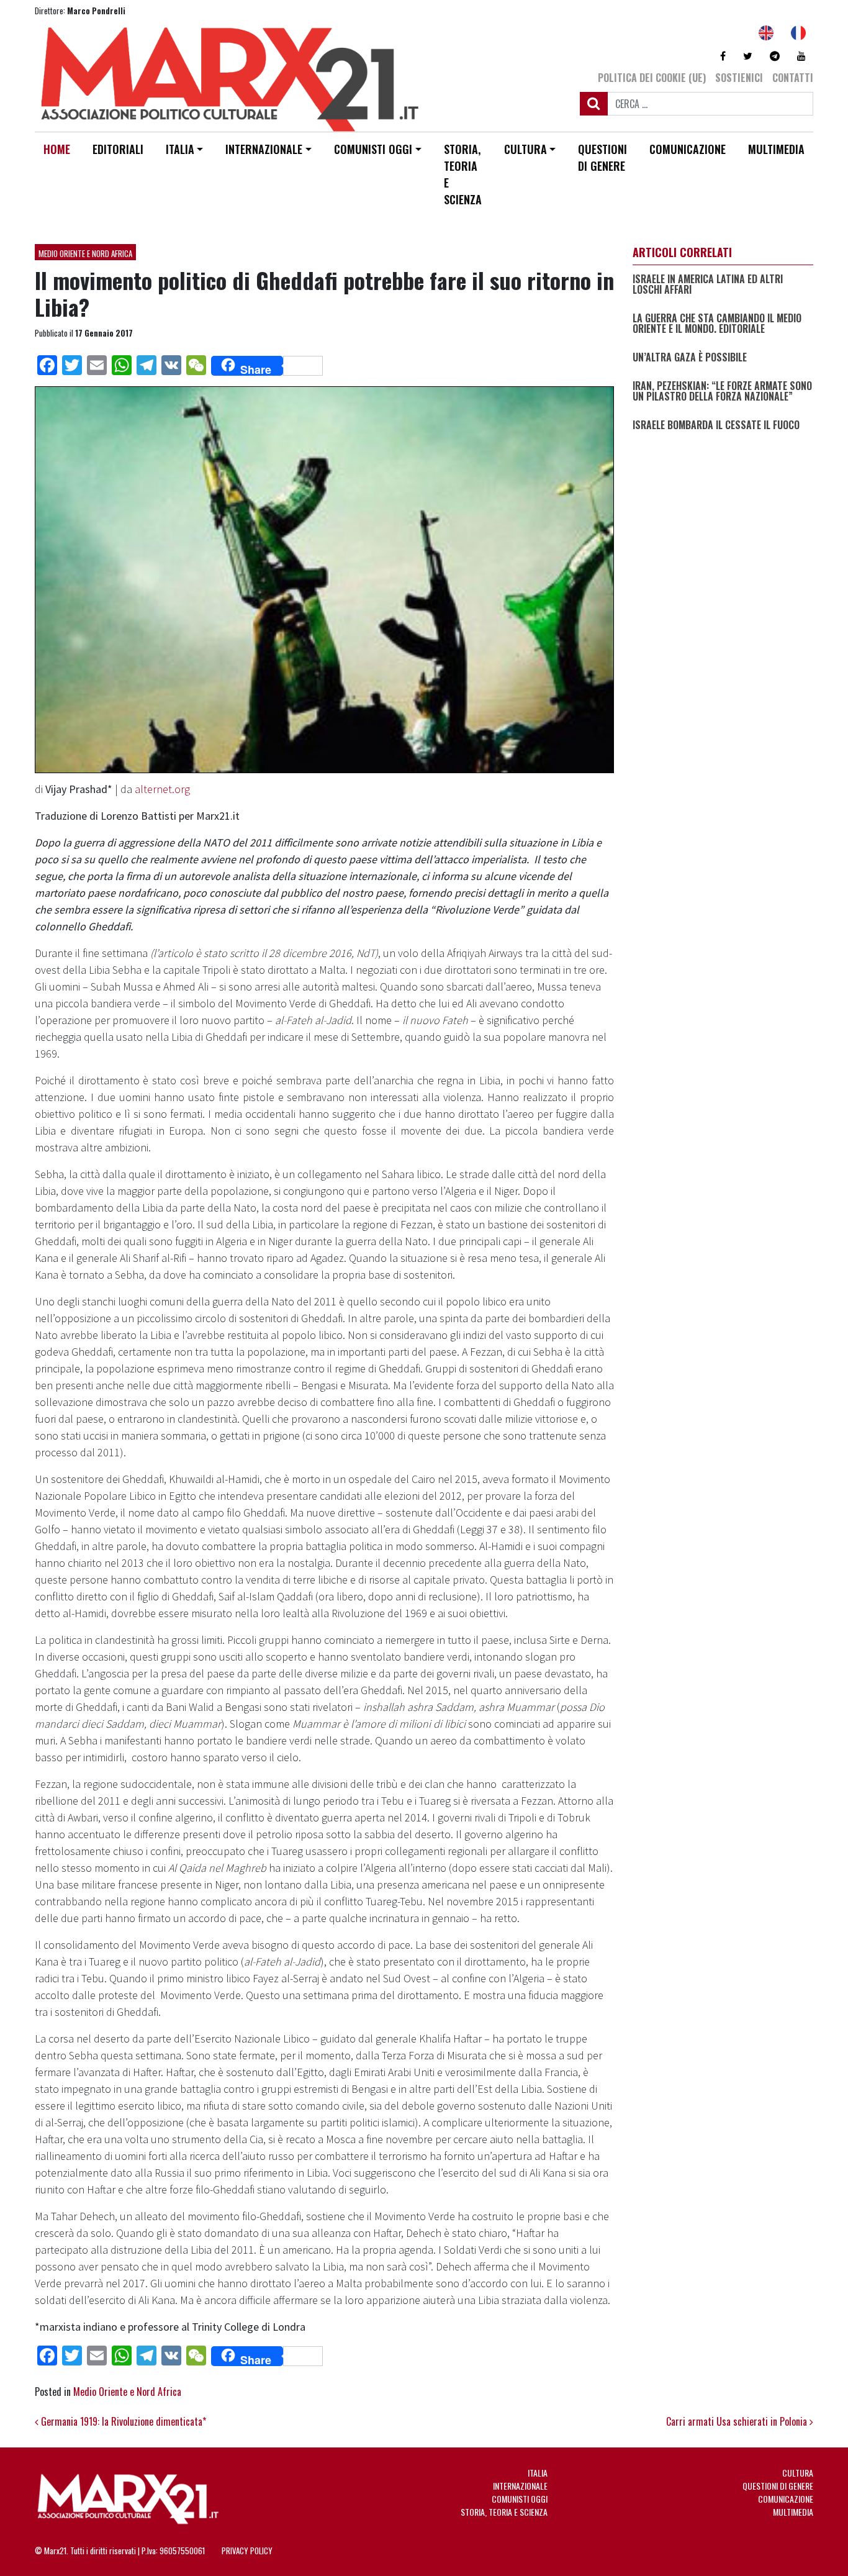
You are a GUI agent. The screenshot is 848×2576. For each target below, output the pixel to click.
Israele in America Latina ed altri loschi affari (708, 284)
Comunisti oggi (373, 149)
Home (57, 149)
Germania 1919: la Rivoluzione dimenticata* (122, 2421)
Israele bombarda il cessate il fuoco (716, 425)
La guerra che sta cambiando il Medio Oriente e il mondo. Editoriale (717, 323)
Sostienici (739, 78)
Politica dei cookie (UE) (652, 78)
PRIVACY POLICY (247, 2551)
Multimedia (776, 149)
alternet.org (162, 789)
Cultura (525, 149)
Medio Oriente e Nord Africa (85, 253)
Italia (180, 149)
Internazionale (264, 149)
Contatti (793, 78)
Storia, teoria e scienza (463, 174)
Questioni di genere (602, 157)
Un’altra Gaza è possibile (690, 358)
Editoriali (118, 149)
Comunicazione (688, 149)
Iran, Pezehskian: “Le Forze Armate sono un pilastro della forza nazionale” (722, 391)
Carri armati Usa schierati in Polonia (738, 2421)
